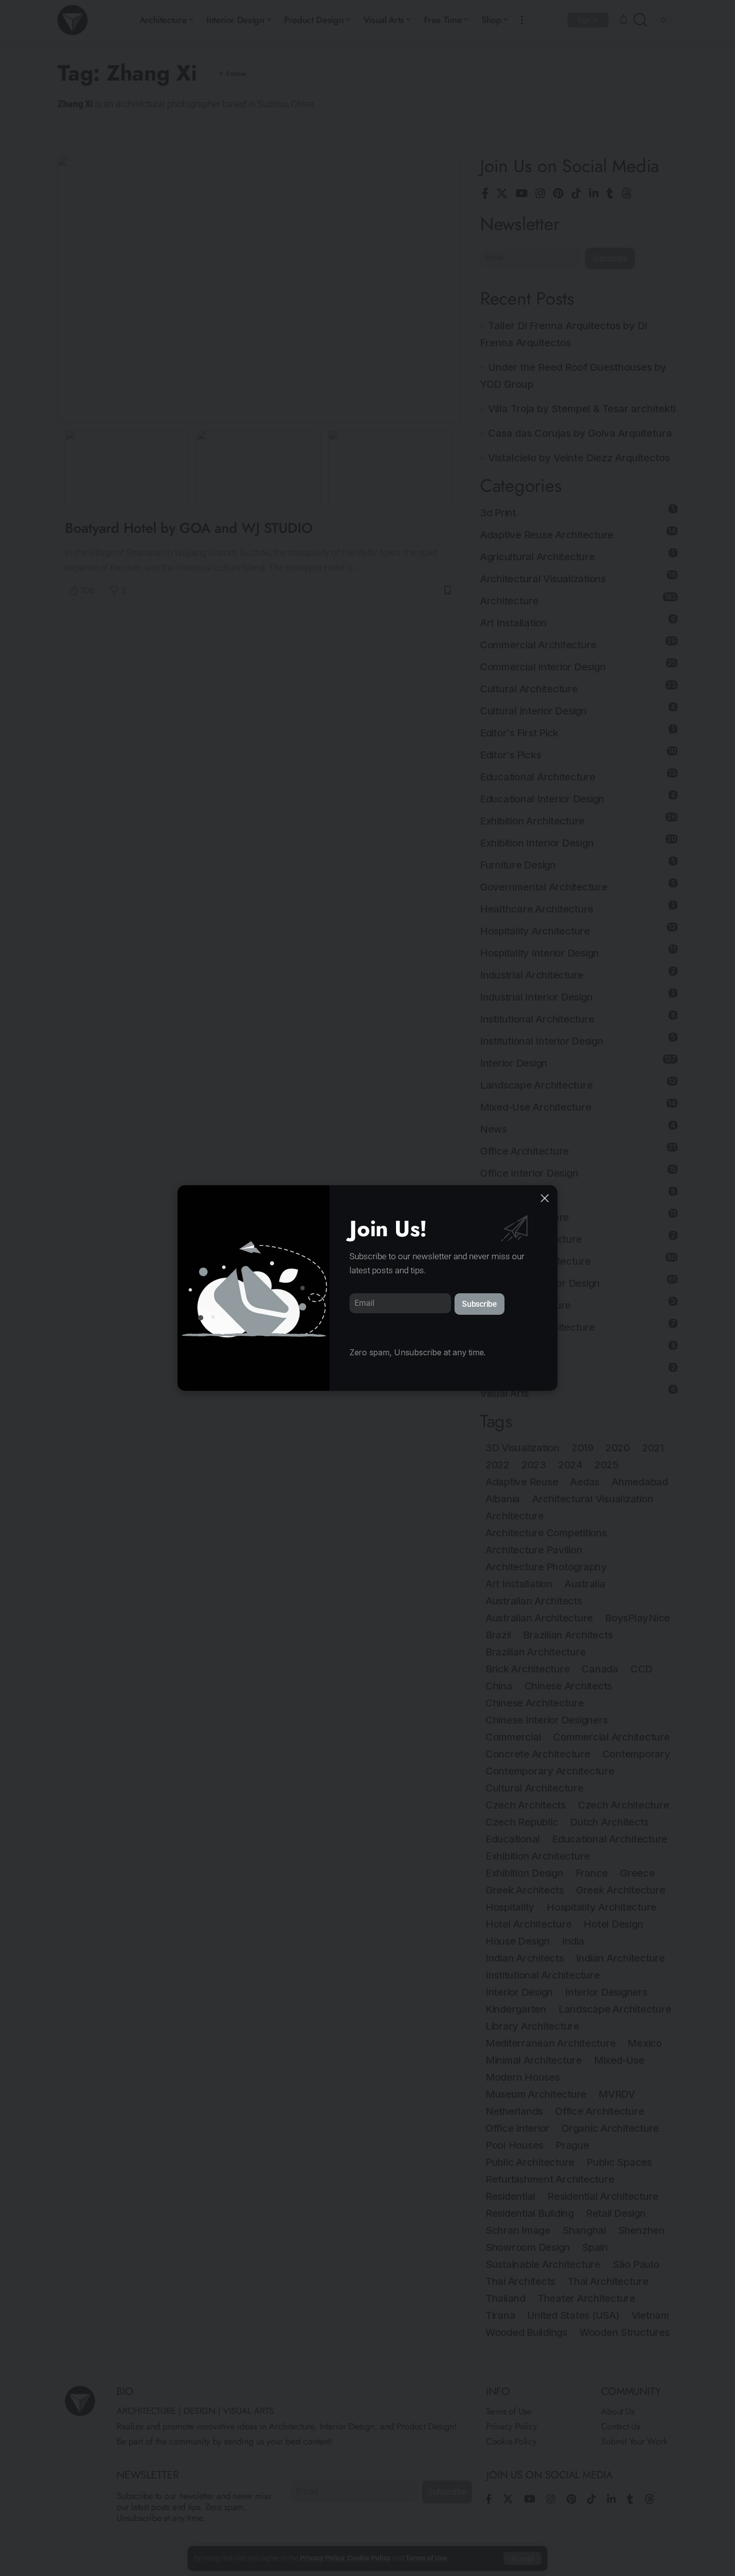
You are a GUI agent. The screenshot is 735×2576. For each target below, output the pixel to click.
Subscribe (479, 1304)
